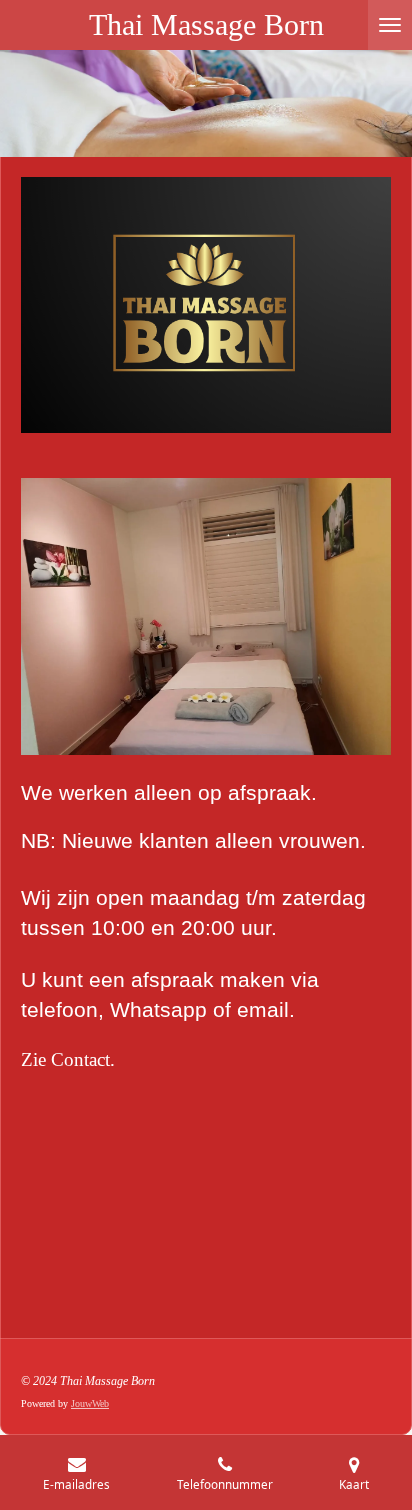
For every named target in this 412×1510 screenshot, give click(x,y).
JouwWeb (90, 1403)
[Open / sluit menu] (390, 25)
